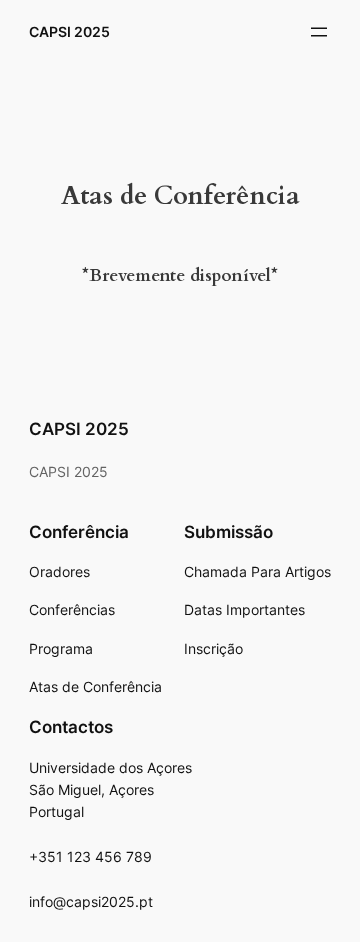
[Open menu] (319, 32)
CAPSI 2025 (69, 31)
